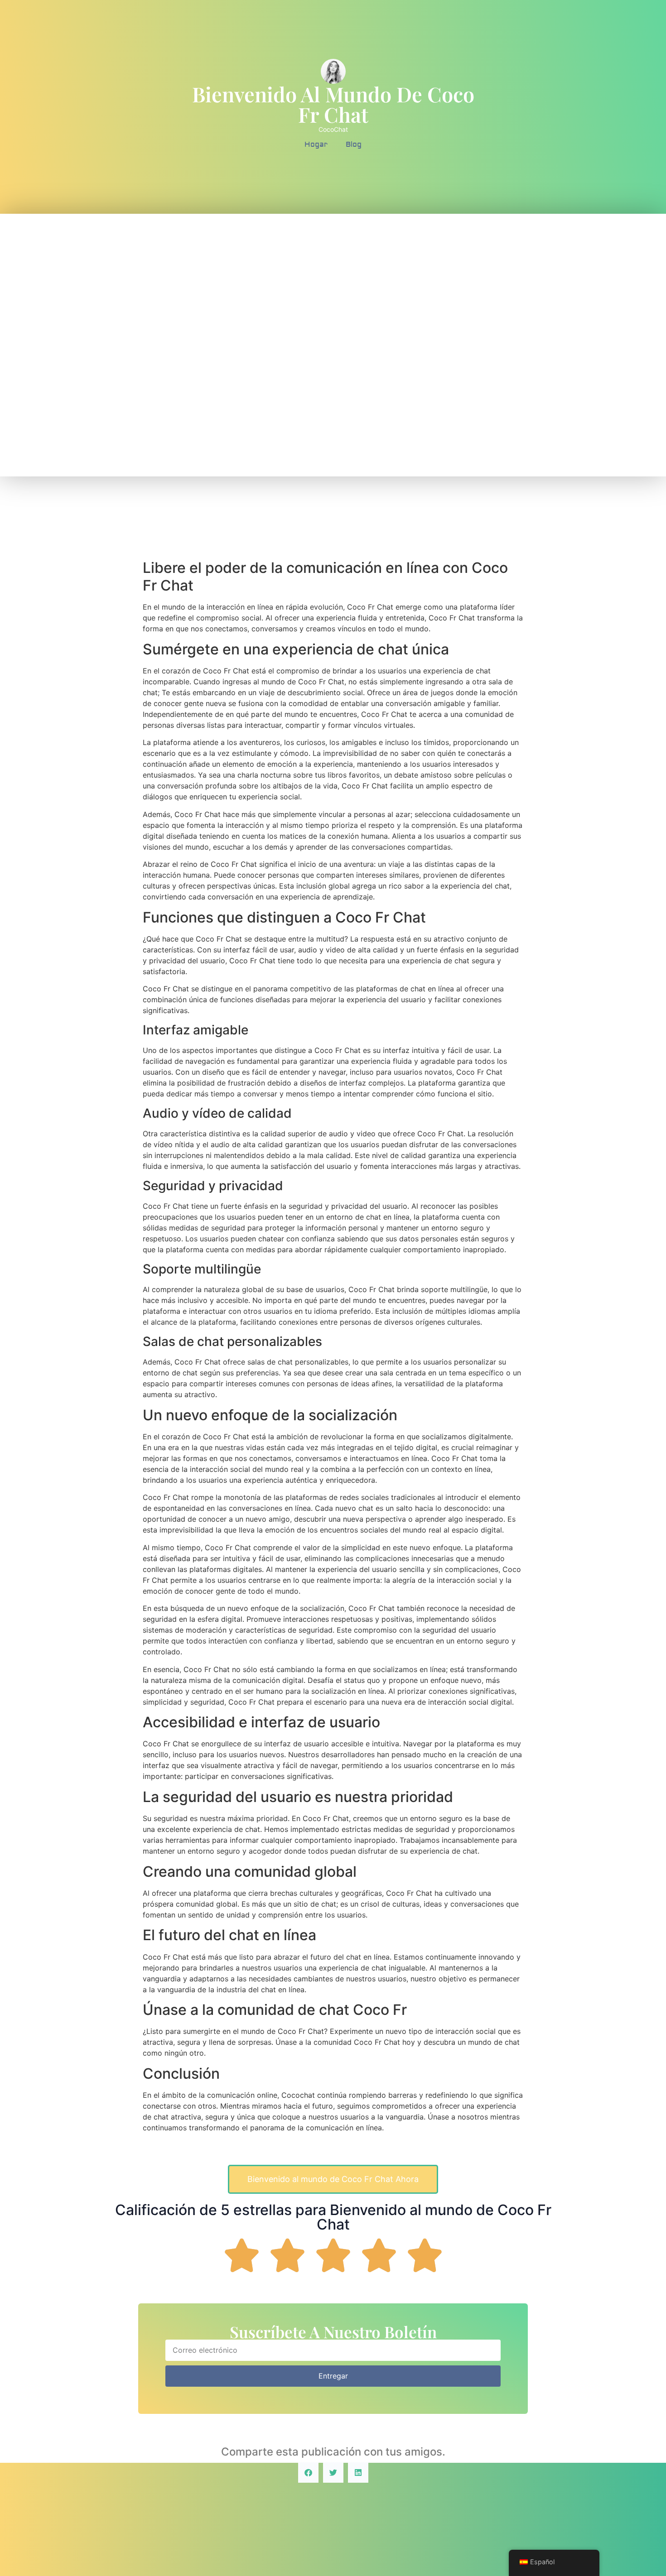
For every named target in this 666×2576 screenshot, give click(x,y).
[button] (308, 2473)
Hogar (316, 144)
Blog (354, 144)
